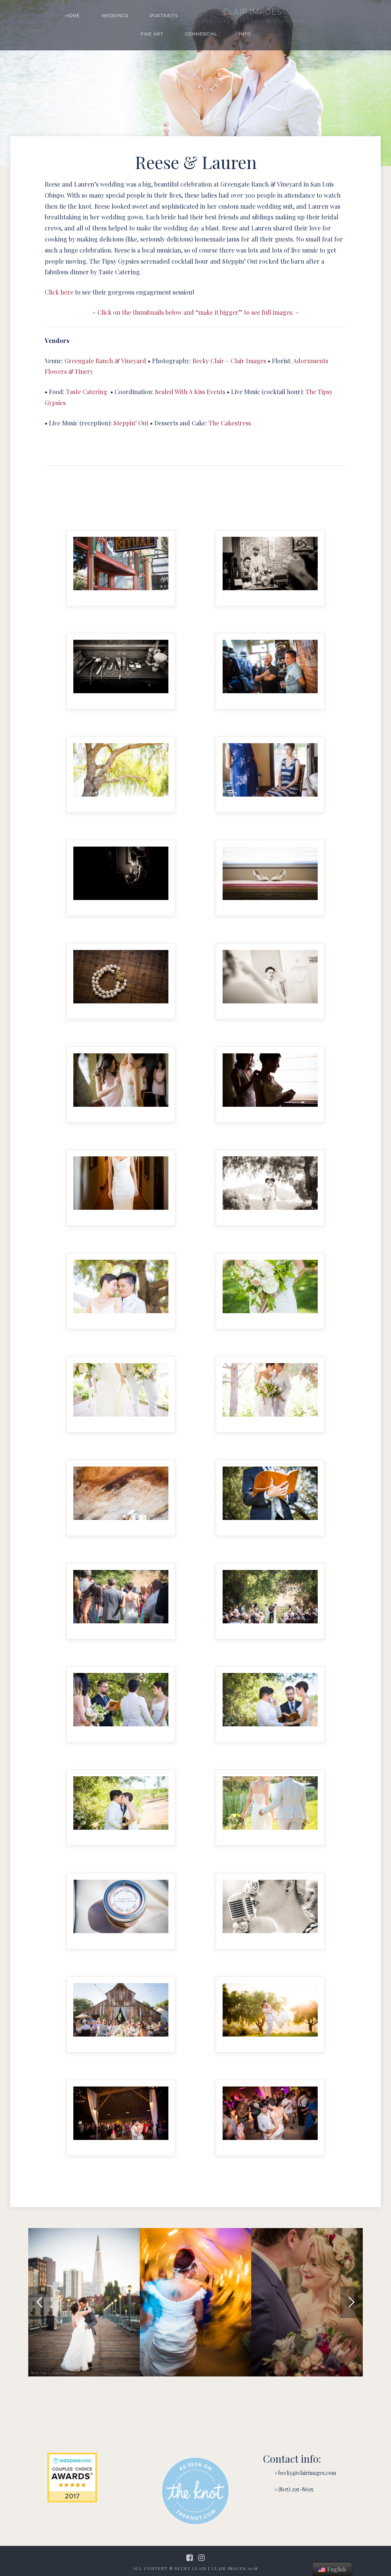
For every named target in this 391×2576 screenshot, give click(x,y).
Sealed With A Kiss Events (190, 392)
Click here (59, 292)
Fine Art (152, 34)
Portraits (164, 16)
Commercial (201, 34)
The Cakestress (230, 423)
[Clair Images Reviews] (72, 2478)
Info (245, 34)
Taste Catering (87, 392)
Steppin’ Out (131, 423)
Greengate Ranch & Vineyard (105, 361)
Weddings (115, 16)
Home (73, 16)
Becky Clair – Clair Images (229, 361)
